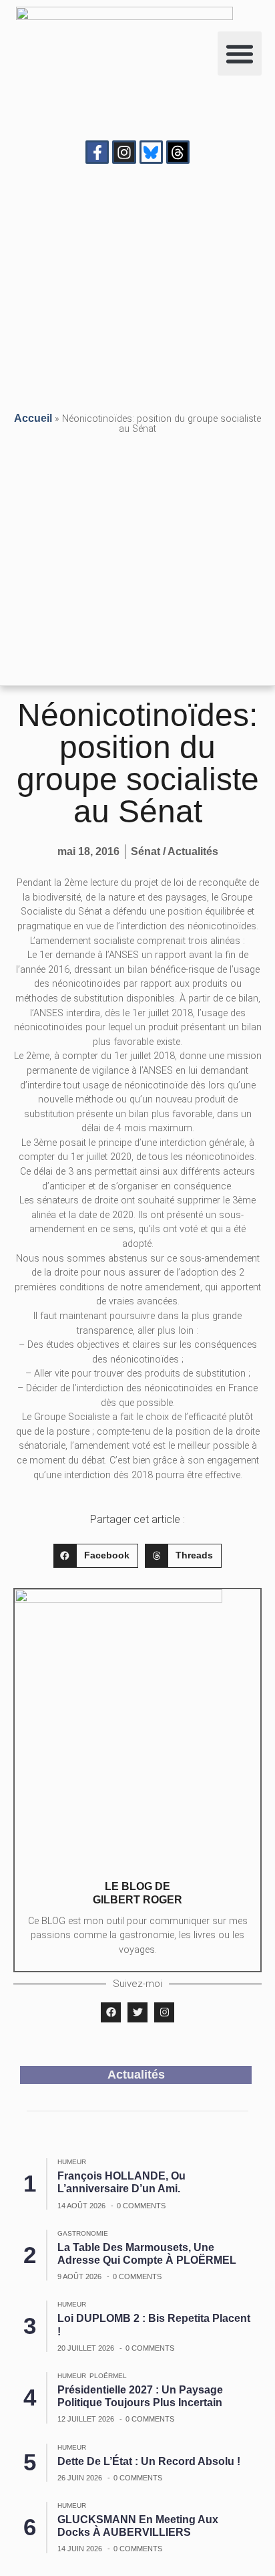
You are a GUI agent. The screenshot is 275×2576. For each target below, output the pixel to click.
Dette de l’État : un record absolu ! (149, 2461)
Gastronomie (83, 2233)
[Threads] (178, 152)
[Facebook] (111, 2012)
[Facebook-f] (97, 152)
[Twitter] (137, 2012)
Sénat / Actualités (175, 851)
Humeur (72, 2162)
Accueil (33, 418)
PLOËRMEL (108, 2376)
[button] (240, 53)
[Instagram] (124, 152)
